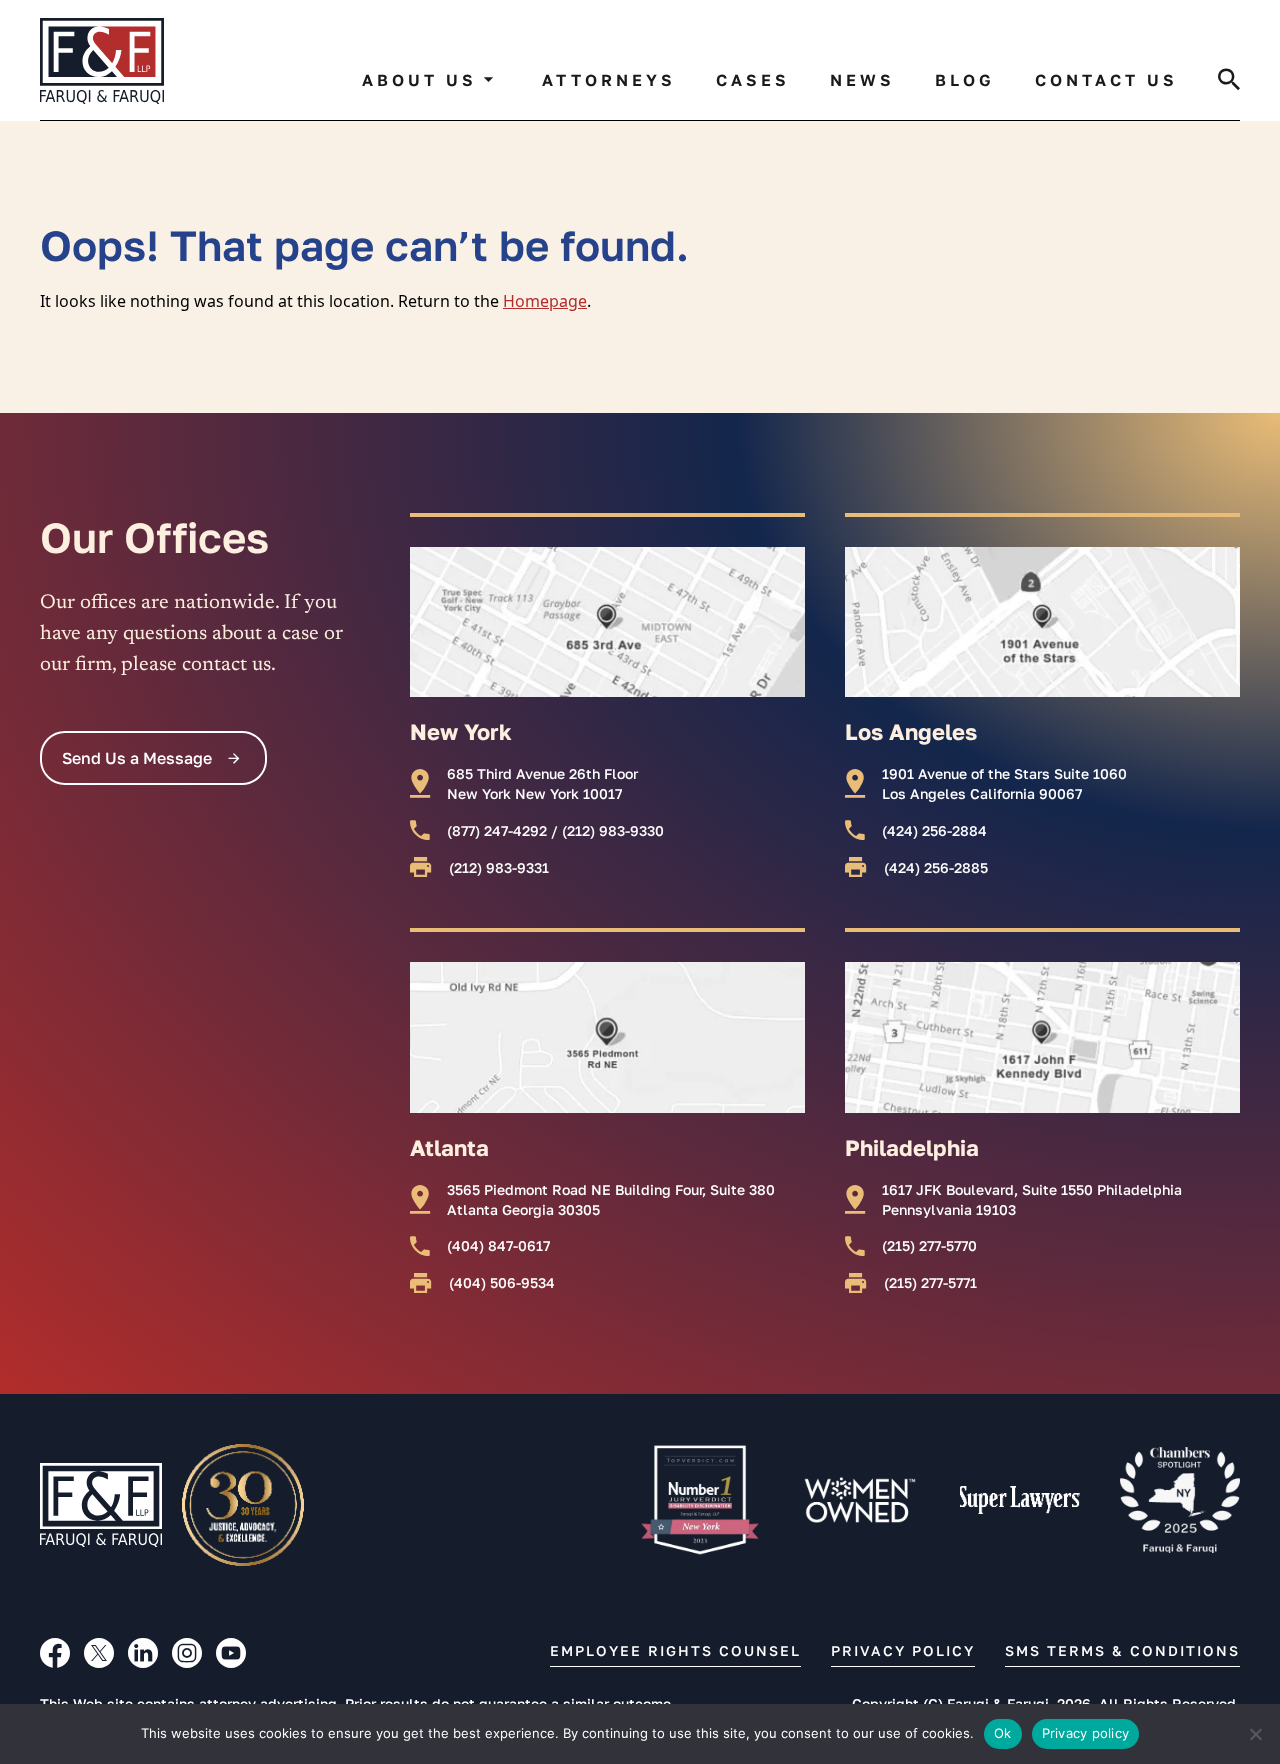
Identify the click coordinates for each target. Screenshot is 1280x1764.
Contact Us (1106, 80)
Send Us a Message (137, 758)
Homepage (545, 301)
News (862, 80)
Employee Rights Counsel (675, 1650)
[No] (1255, 1734)
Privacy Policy (903, 1650)
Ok (1003, 1733)
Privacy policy (1086, 1733)
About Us (419, 80)
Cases (753, 80)
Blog (965, 80)
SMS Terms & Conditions (1122, 1650)
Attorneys (609, 80)
